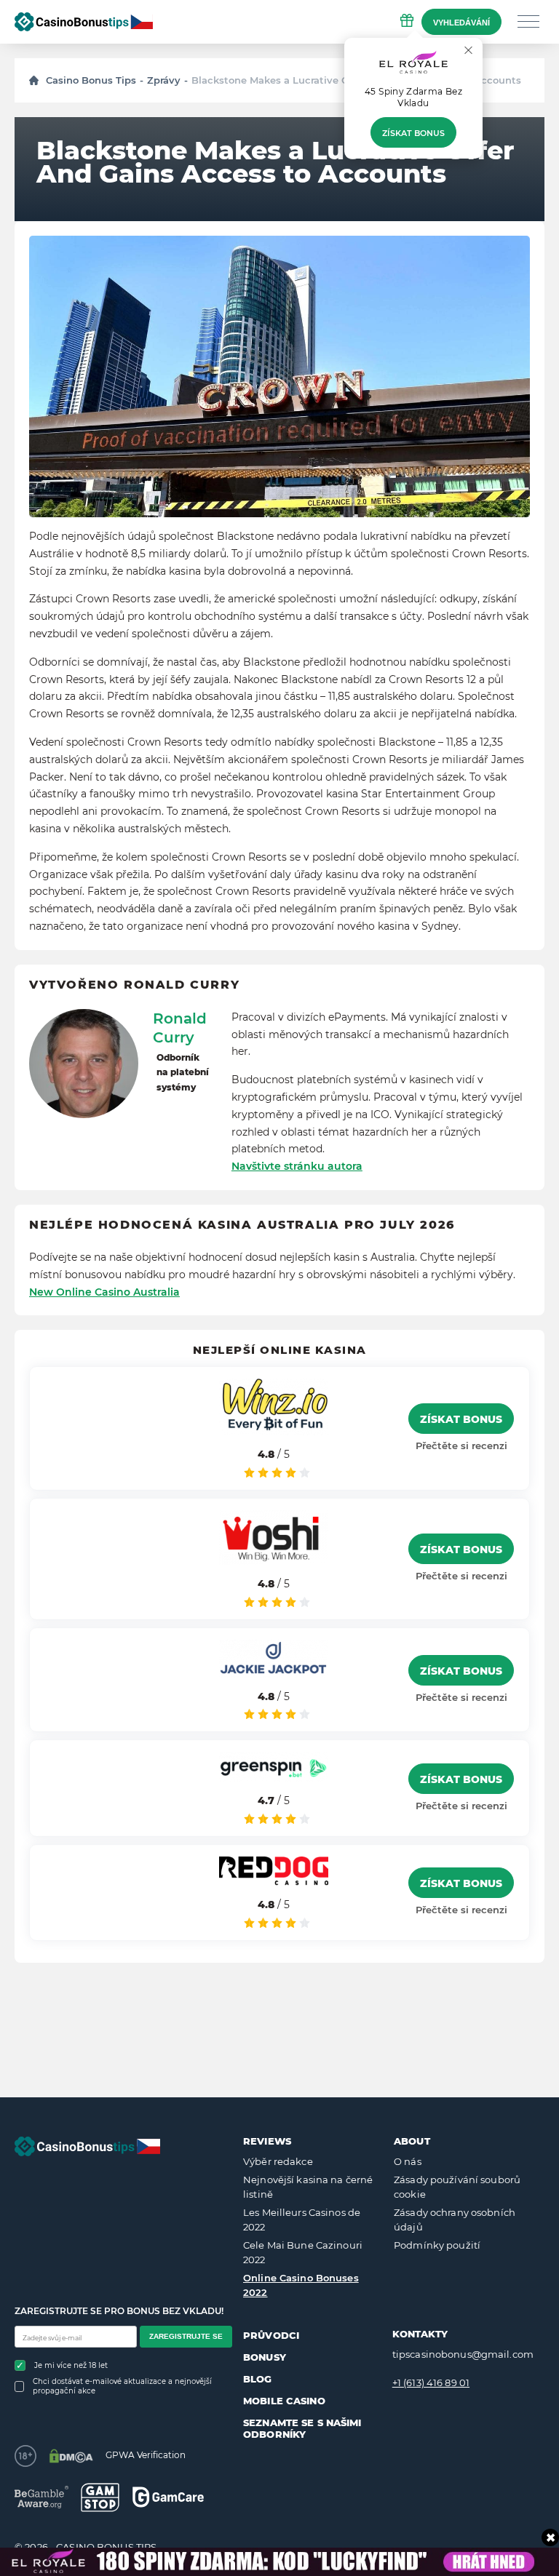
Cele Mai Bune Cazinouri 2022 (303, 2252)
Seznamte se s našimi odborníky (302, 2428)
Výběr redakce (278, 2161)
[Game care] (168, 2497)
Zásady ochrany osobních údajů (455, 2220)
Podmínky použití (437, 2245)
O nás (408, 2161)
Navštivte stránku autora (297, 1166)
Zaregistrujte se (186, 2336)
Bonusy (265, 2357)
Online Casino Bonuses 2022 (301, 2285)
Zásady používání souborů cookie (457, 2187)
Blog (258, 2379)
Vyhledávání (461, 23)
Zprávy (164, 80)
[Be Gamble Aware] (41, 2497)
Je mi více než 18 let (71, 2365)
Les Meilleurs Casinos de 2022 (302, 2220)
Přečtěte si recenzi (461, 1445)
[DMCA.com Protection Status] (71, 2456)
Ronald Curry (180, 1028)
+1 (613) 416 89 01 (431, 2382)
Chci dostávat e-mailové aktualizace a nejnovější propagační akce (122, 2386)
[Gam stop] (100, 2497)
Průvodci (271, 2335)
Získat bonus (413, 133)
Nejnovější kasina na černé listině (308, 2187)
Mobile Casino (284, 2401)
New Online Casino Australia (104, 1292)
